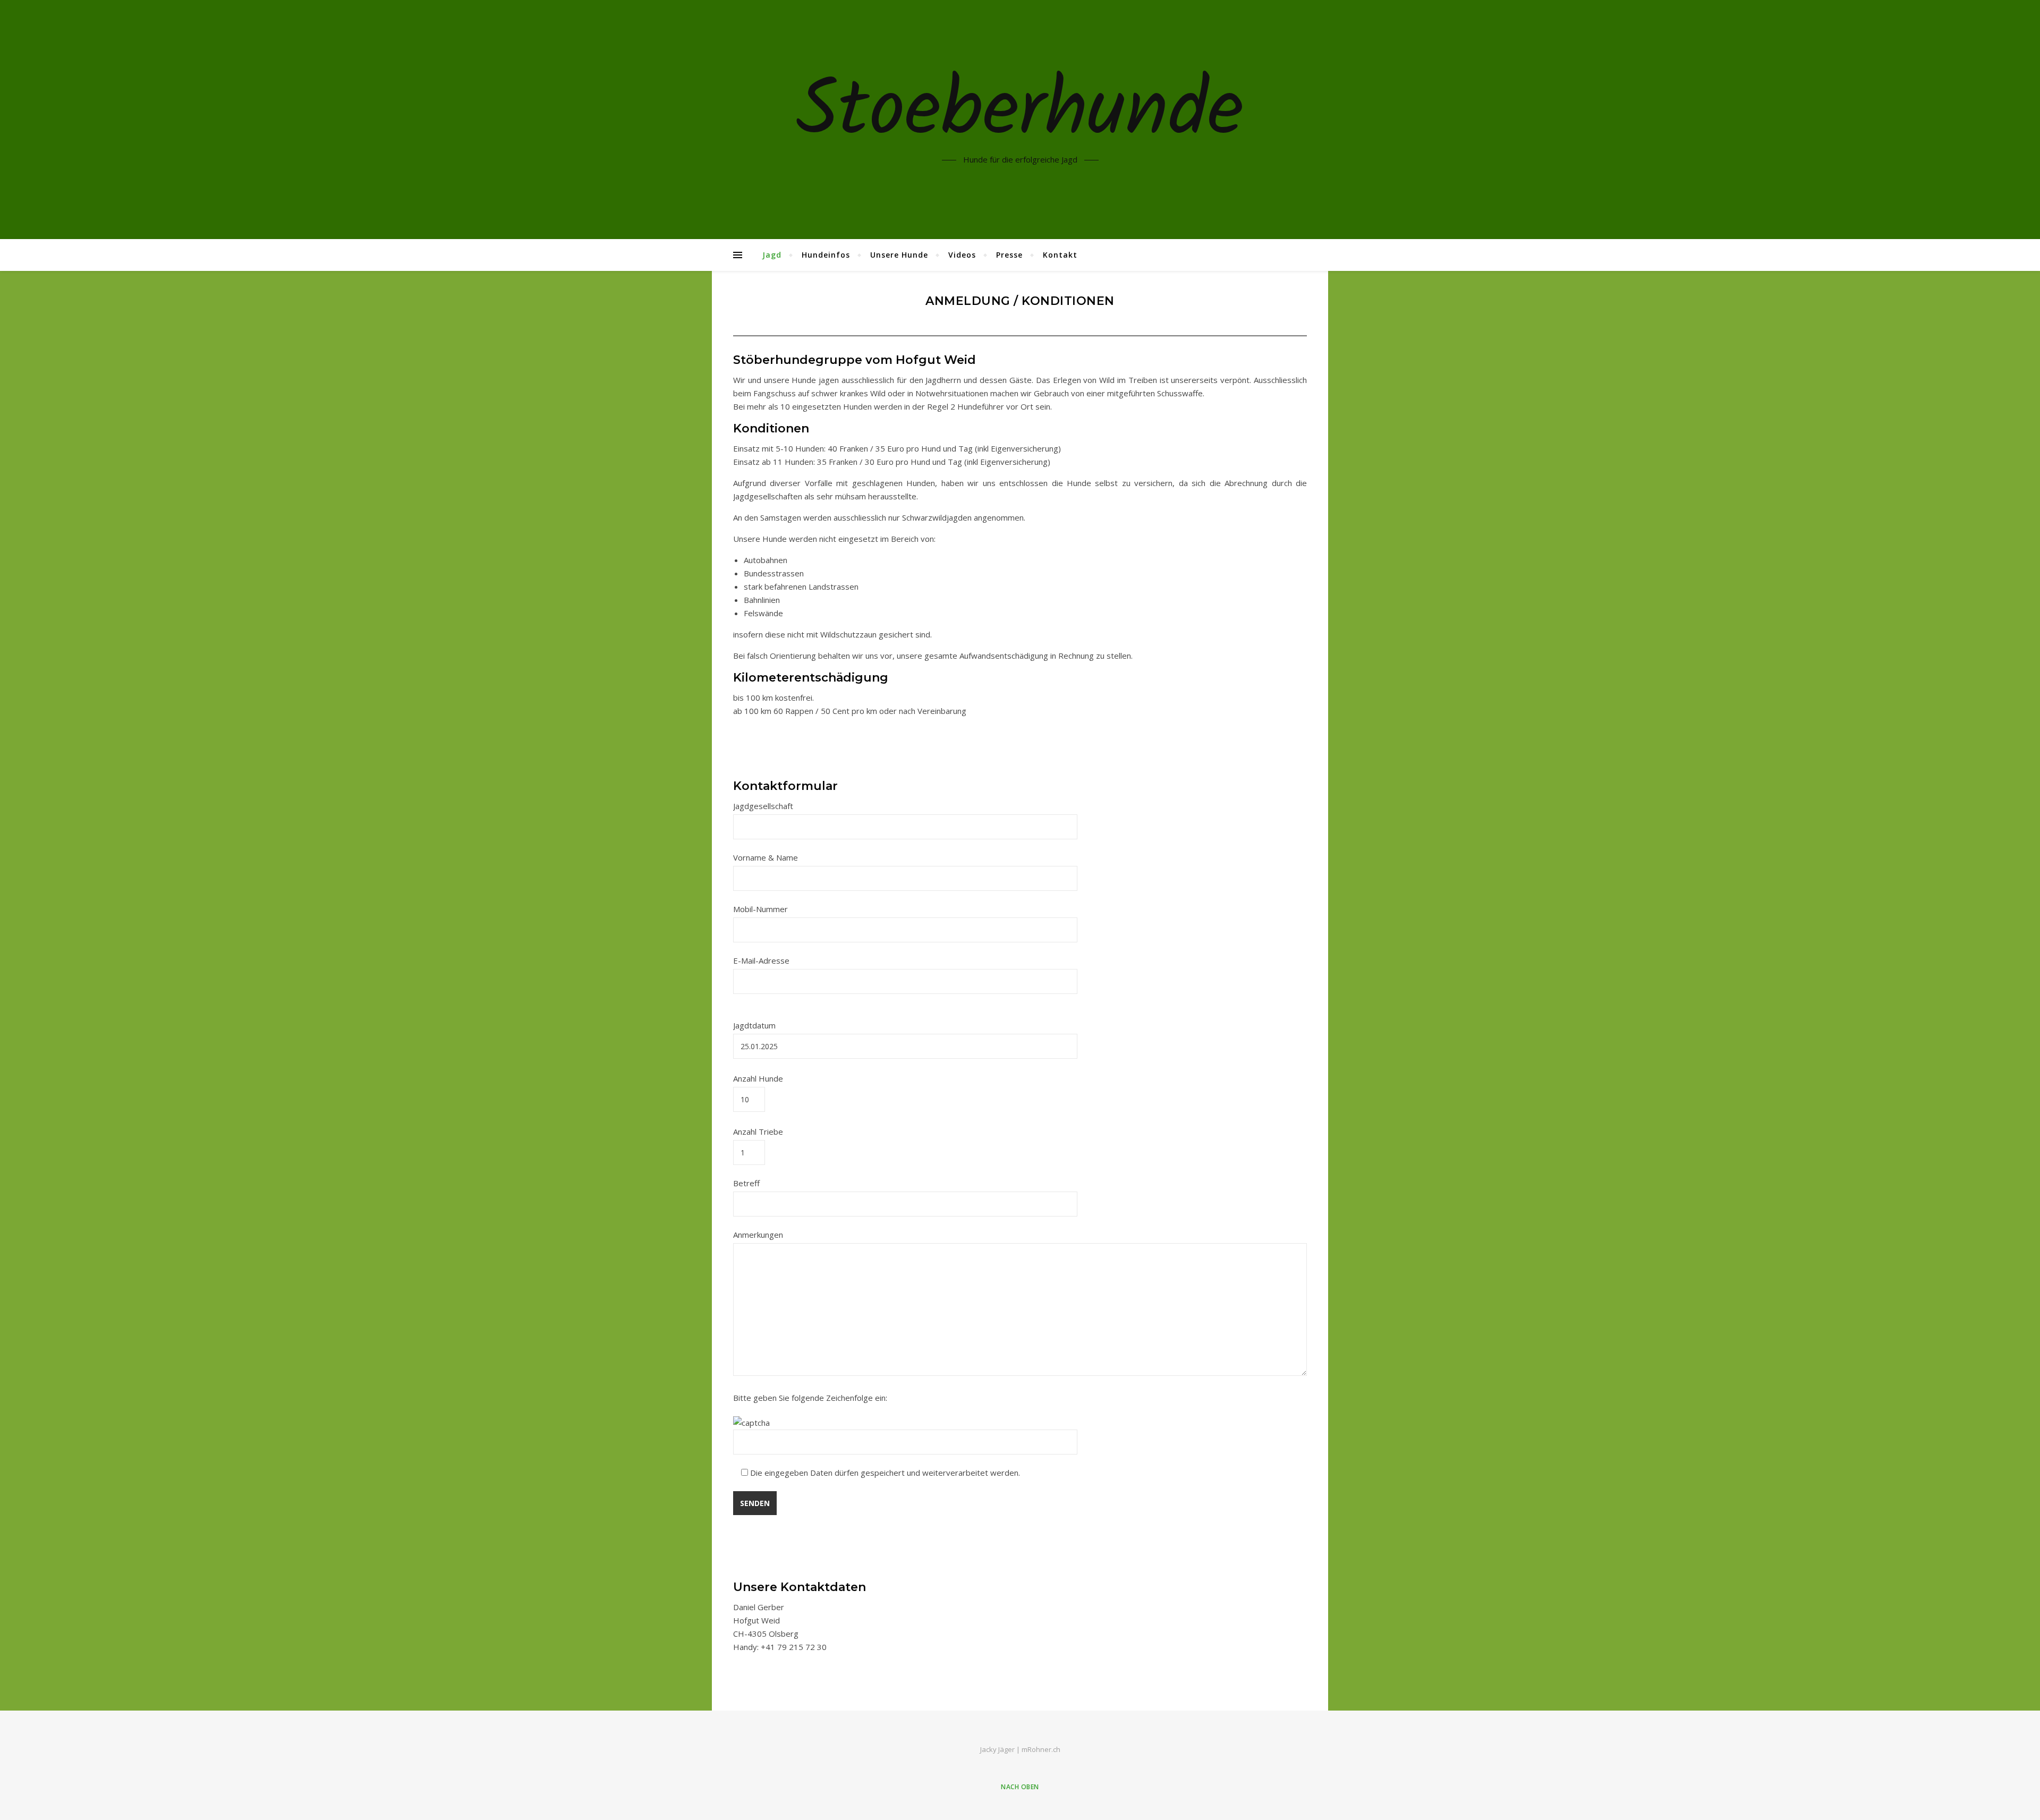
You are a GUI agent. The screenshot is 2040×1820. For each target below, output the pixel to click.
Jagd (772, 255)
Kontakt (1060, 255)
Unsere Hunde (899, 255)
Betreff (746, 1183)
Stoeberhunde (1020, 113)
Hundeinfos (826, 255)
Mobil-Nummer (760, 909)
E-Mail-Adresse (761, 960)
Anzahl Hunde (758, 1078)
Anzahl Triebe (758, 1132)
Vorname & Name (766, 857)
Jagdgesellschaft (763, 806)
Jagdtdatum (754, 1025)
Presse (1009, 255)
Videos (962, 255)
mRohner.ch (1041, 1749)
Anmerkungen (758, 1235)
